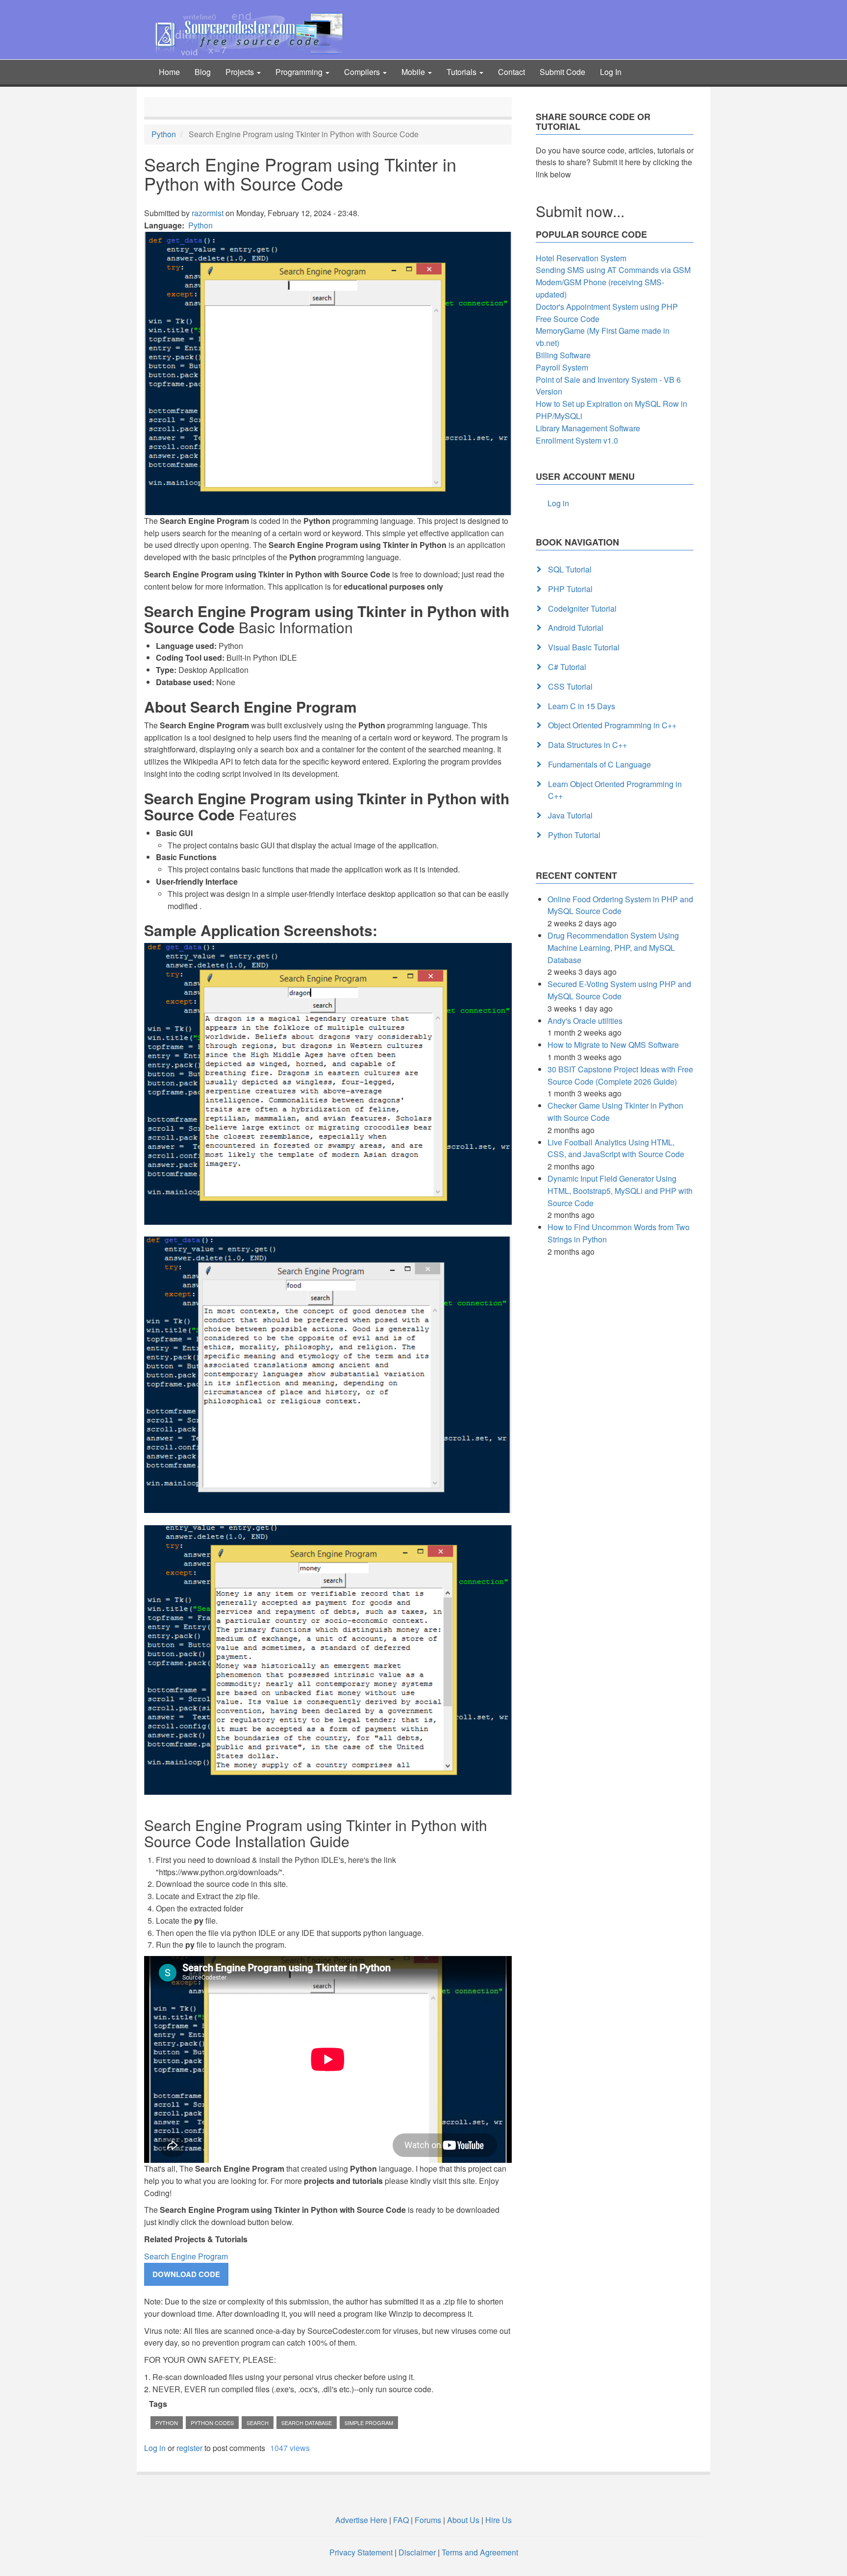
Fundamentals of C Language (599, 764)
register (189, 2448)
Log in (155, 2448)
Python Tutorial (574, 835)
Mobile (414, 72)
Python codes (212, 2423)
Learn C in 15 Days (582, 706)
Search (258, 2423)
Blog (203, 72)
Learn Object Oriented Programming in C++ (615, 790)
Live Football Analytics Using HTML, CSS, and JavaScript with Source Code (616, 1148)
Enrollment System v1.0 (577, 440)
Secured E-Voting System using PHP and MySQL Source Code (619, 990)
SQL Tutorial (570, 569)
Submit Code (562, 72)
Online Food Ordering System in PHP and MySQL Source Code (620, 905)
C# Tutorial (567, 667)
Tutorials (462, 72)
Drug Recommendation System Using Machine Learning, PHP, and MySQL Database (613, 948)
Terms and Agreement (480, 2552)
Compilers (363, 72)
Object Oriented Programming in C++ (612, 725)
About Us (463, 2520)
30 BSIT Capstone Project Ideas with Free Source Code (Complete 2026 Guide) (620, 1075)
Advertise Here (361, 2520)
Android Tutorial (576, 628)
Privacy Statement (361, 2552)
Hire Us (498, 2520)
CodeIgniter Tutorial (582, 608)
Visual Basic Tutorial (584, 647)
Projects (241, 72)
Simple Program (369, 2423)
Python (164, 134)
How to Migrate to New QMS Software (613, 1045)
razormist (208, 213)
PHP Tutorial (570, 589)
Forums (428, 2520)
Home (169, 72)
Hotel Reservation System (581, 258)
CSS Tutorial (570, 686)
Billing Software (563, 355)
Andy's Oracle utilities (585, 1021)
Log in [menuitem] (558, 503)
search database (307, 2423)
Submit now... (580, 211)
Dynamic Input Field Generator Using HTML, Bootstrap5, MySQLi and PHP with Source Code (620, 1191)
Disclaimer (417, 2552)
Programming (300, 72)
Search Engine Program (186, 2256)
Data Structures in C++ (587, 745)
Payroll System (562, 367)
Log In (611, 72)
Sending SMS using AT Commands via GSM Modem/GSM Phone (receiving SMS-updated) (613, 282)
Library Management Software (588, 428)
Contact (511, 72)
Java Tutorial (570, 815)
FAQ (401, 2520)
